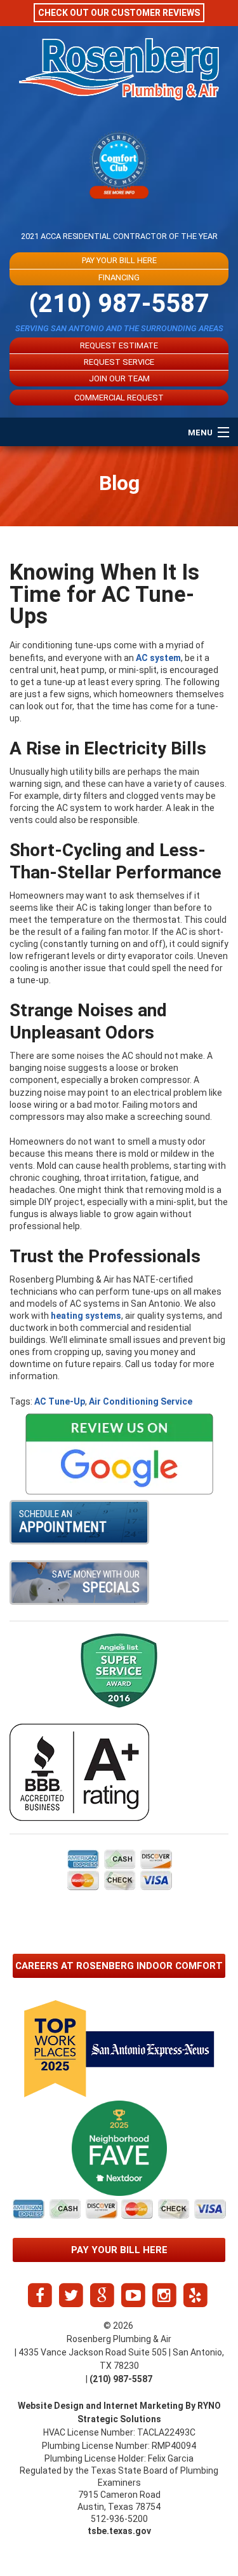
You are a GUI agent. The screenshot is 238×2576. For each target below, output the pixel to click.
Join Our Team (119, 378)
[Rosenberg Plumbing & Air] (119, 81)
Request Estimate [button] (119, 345)
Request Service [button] (119, 362)
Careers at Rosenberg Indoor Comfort (119, 1966)
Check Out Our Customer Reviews (119, 13)
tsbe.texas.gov (119, 2531)
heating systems (86, 1316)
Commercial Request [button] (119, 398)
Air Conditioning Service (141, 1401)
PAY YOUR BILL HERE (119, 260)
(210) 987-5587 (119, 303)
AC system (158, 658)
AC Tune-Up (60, 1401)
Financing (119, 277)
